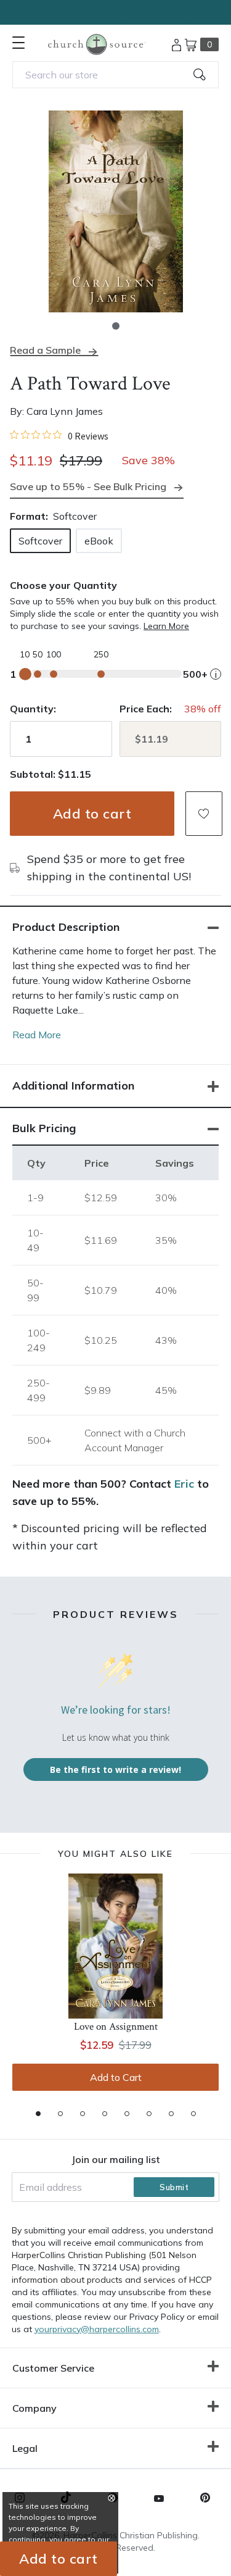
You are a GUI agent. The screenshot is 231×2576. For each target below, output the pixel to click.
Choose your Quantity (63, 585)
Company (34, 2408)
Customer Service (53, 2368)
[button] (116, 326)
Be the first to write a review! (115, 1769)
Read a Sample (45, 350)
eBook (99, 541)
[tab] (38, 2114)
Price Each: (146, 709)
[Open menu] (18, 43)
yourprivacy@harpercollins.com (97, 2329)
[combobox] (115, 75)
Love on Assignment (116, 2027)
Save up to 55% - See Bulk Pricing (88, 486)
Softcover (40, 541)
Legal (25, 2448)
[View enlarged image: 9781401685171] (115, 211)
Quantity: (33, 709)
